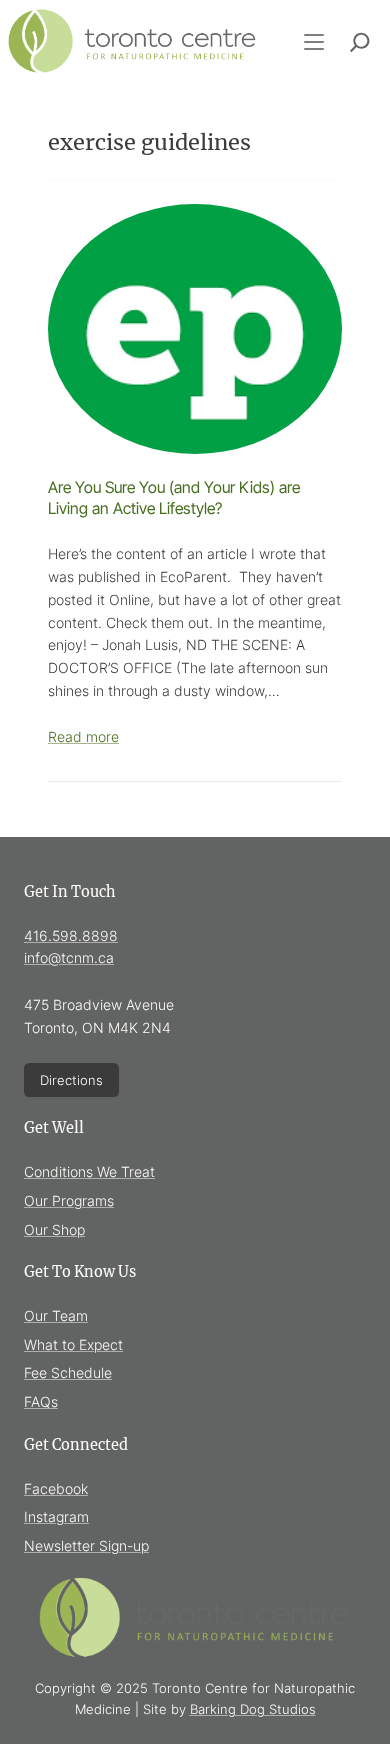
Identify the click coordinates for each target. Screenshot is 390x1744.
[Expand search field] (360, 42)
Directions (71, 1080)
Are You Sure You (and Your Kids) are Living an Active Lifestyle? (174, 498)
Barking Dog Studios (253, 1709)
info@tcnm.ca (69, 957)
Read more (83, 736)
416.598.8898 (71, 935)
